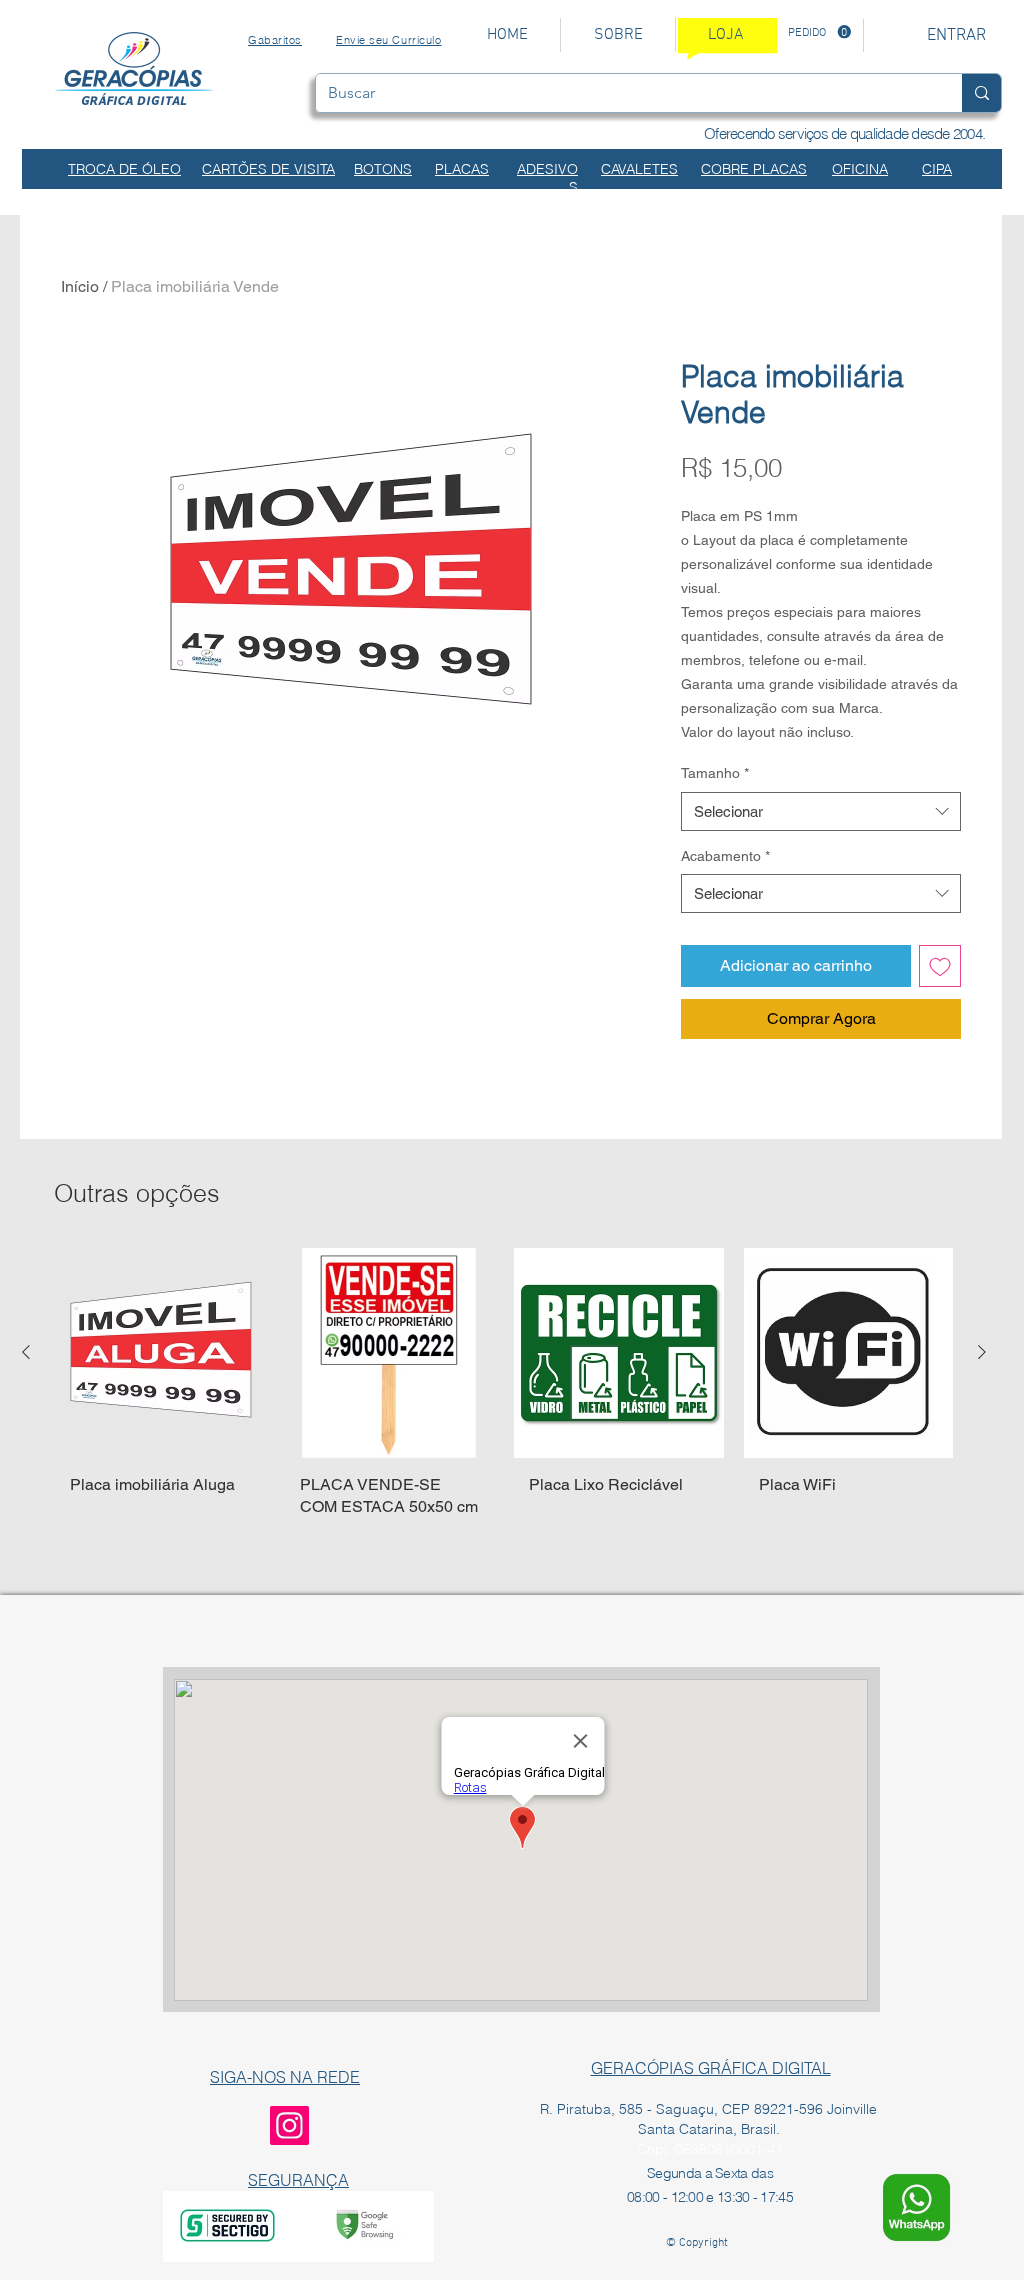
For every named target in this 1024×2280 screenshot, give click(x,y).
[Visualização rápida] (160, 1353)
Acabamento (725, 856)
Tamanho (715, 773)
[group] (504, 1402)
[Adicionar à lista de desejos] (940, 966)
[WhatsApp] (916, 2208)
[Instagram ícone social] (289, 2125)
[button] (819, 32)
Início (80, 286)
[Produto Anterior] (26, 1352)
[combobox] (821, 811)
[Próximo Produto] (982, 1352)
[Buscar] (981, 93)
